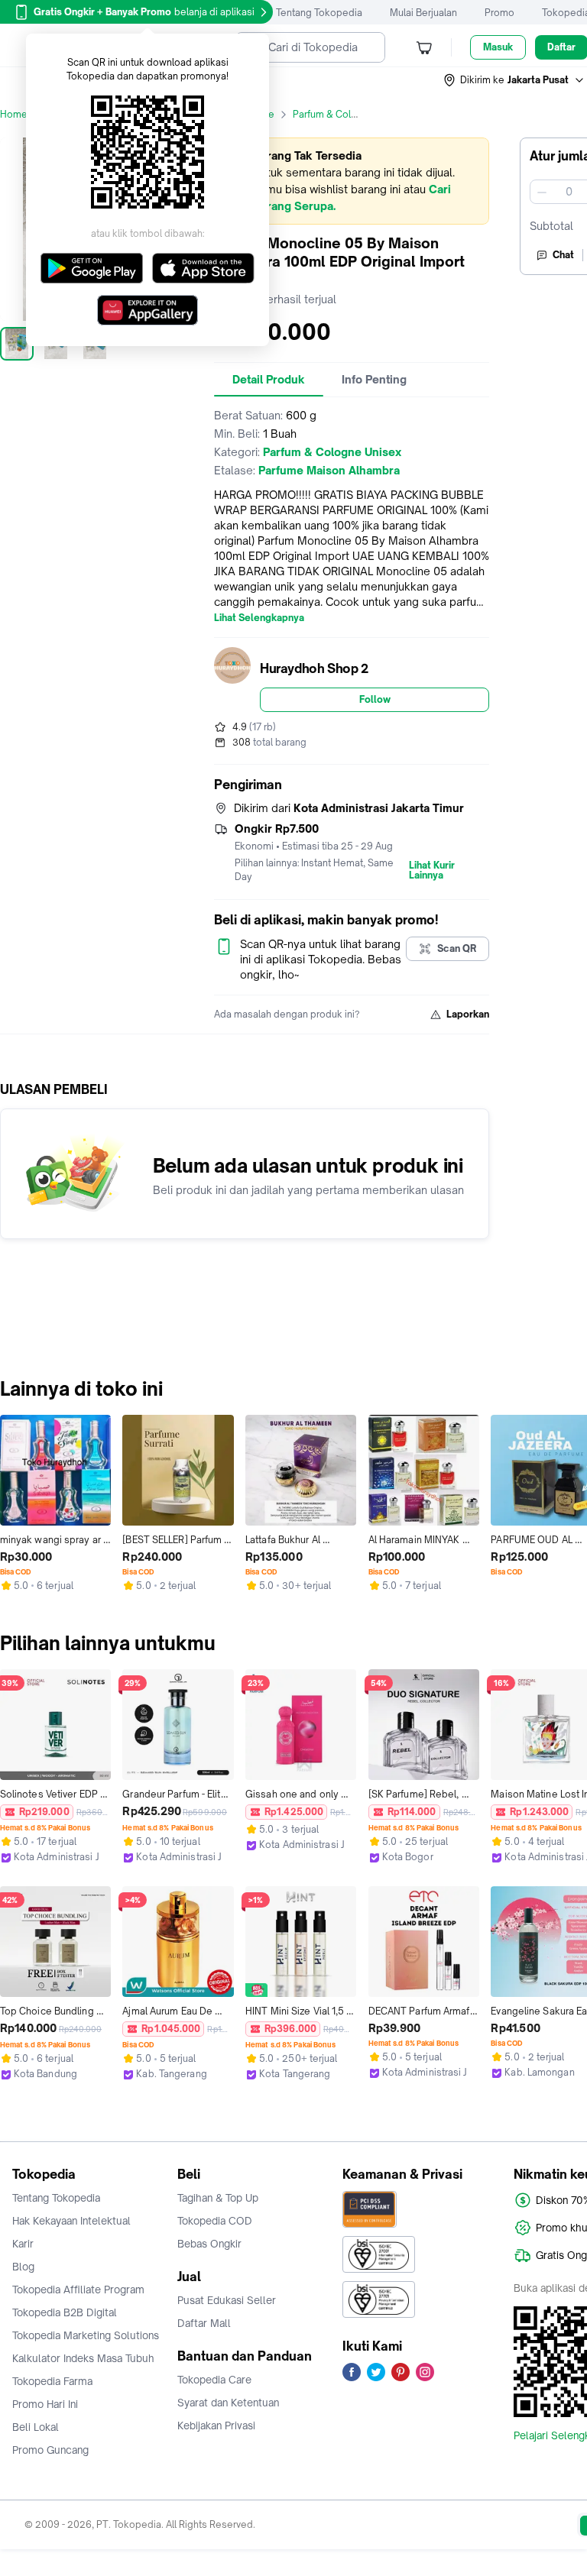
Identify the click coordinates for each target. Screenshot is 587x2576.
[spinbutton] (569, 192)
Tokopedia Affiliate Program (78, 2290)
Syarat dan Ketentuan (228, 2403)
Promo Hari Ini (45, 2404)
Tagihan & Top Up (218, 2198)
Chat (563, 255)
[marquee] (352, 181)
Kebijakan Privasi (216, 2426)
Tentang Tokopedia (319, 13)
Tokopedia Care (214, 2380)
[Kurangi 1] (542, 192)
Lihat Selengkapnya (259, 618)
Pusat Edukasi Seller (227, 2300)
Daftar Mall (204, 2323)
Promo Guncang (50, 2450)
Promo (499, 13)
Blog (23, 2267)
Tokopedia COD (215, 2221)
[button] (514, 80)
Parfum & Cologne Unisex (350, 114)
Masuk (498, 47)
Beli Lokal (36, 2427)
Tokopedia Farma (52, 2381)
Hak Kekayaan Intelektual (71, 2221)
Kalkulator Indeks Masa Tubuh (83, 2358)
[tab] (269, 380)
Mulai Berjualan (423, 13)
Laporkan (468, 1014)
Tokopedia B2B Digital (65, 2312)
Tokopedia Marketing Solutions (86, 2335)
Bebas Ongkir (209, 2244)
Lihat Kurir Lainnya (432, 871)
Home (14, 114)
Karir (23, 2244)
